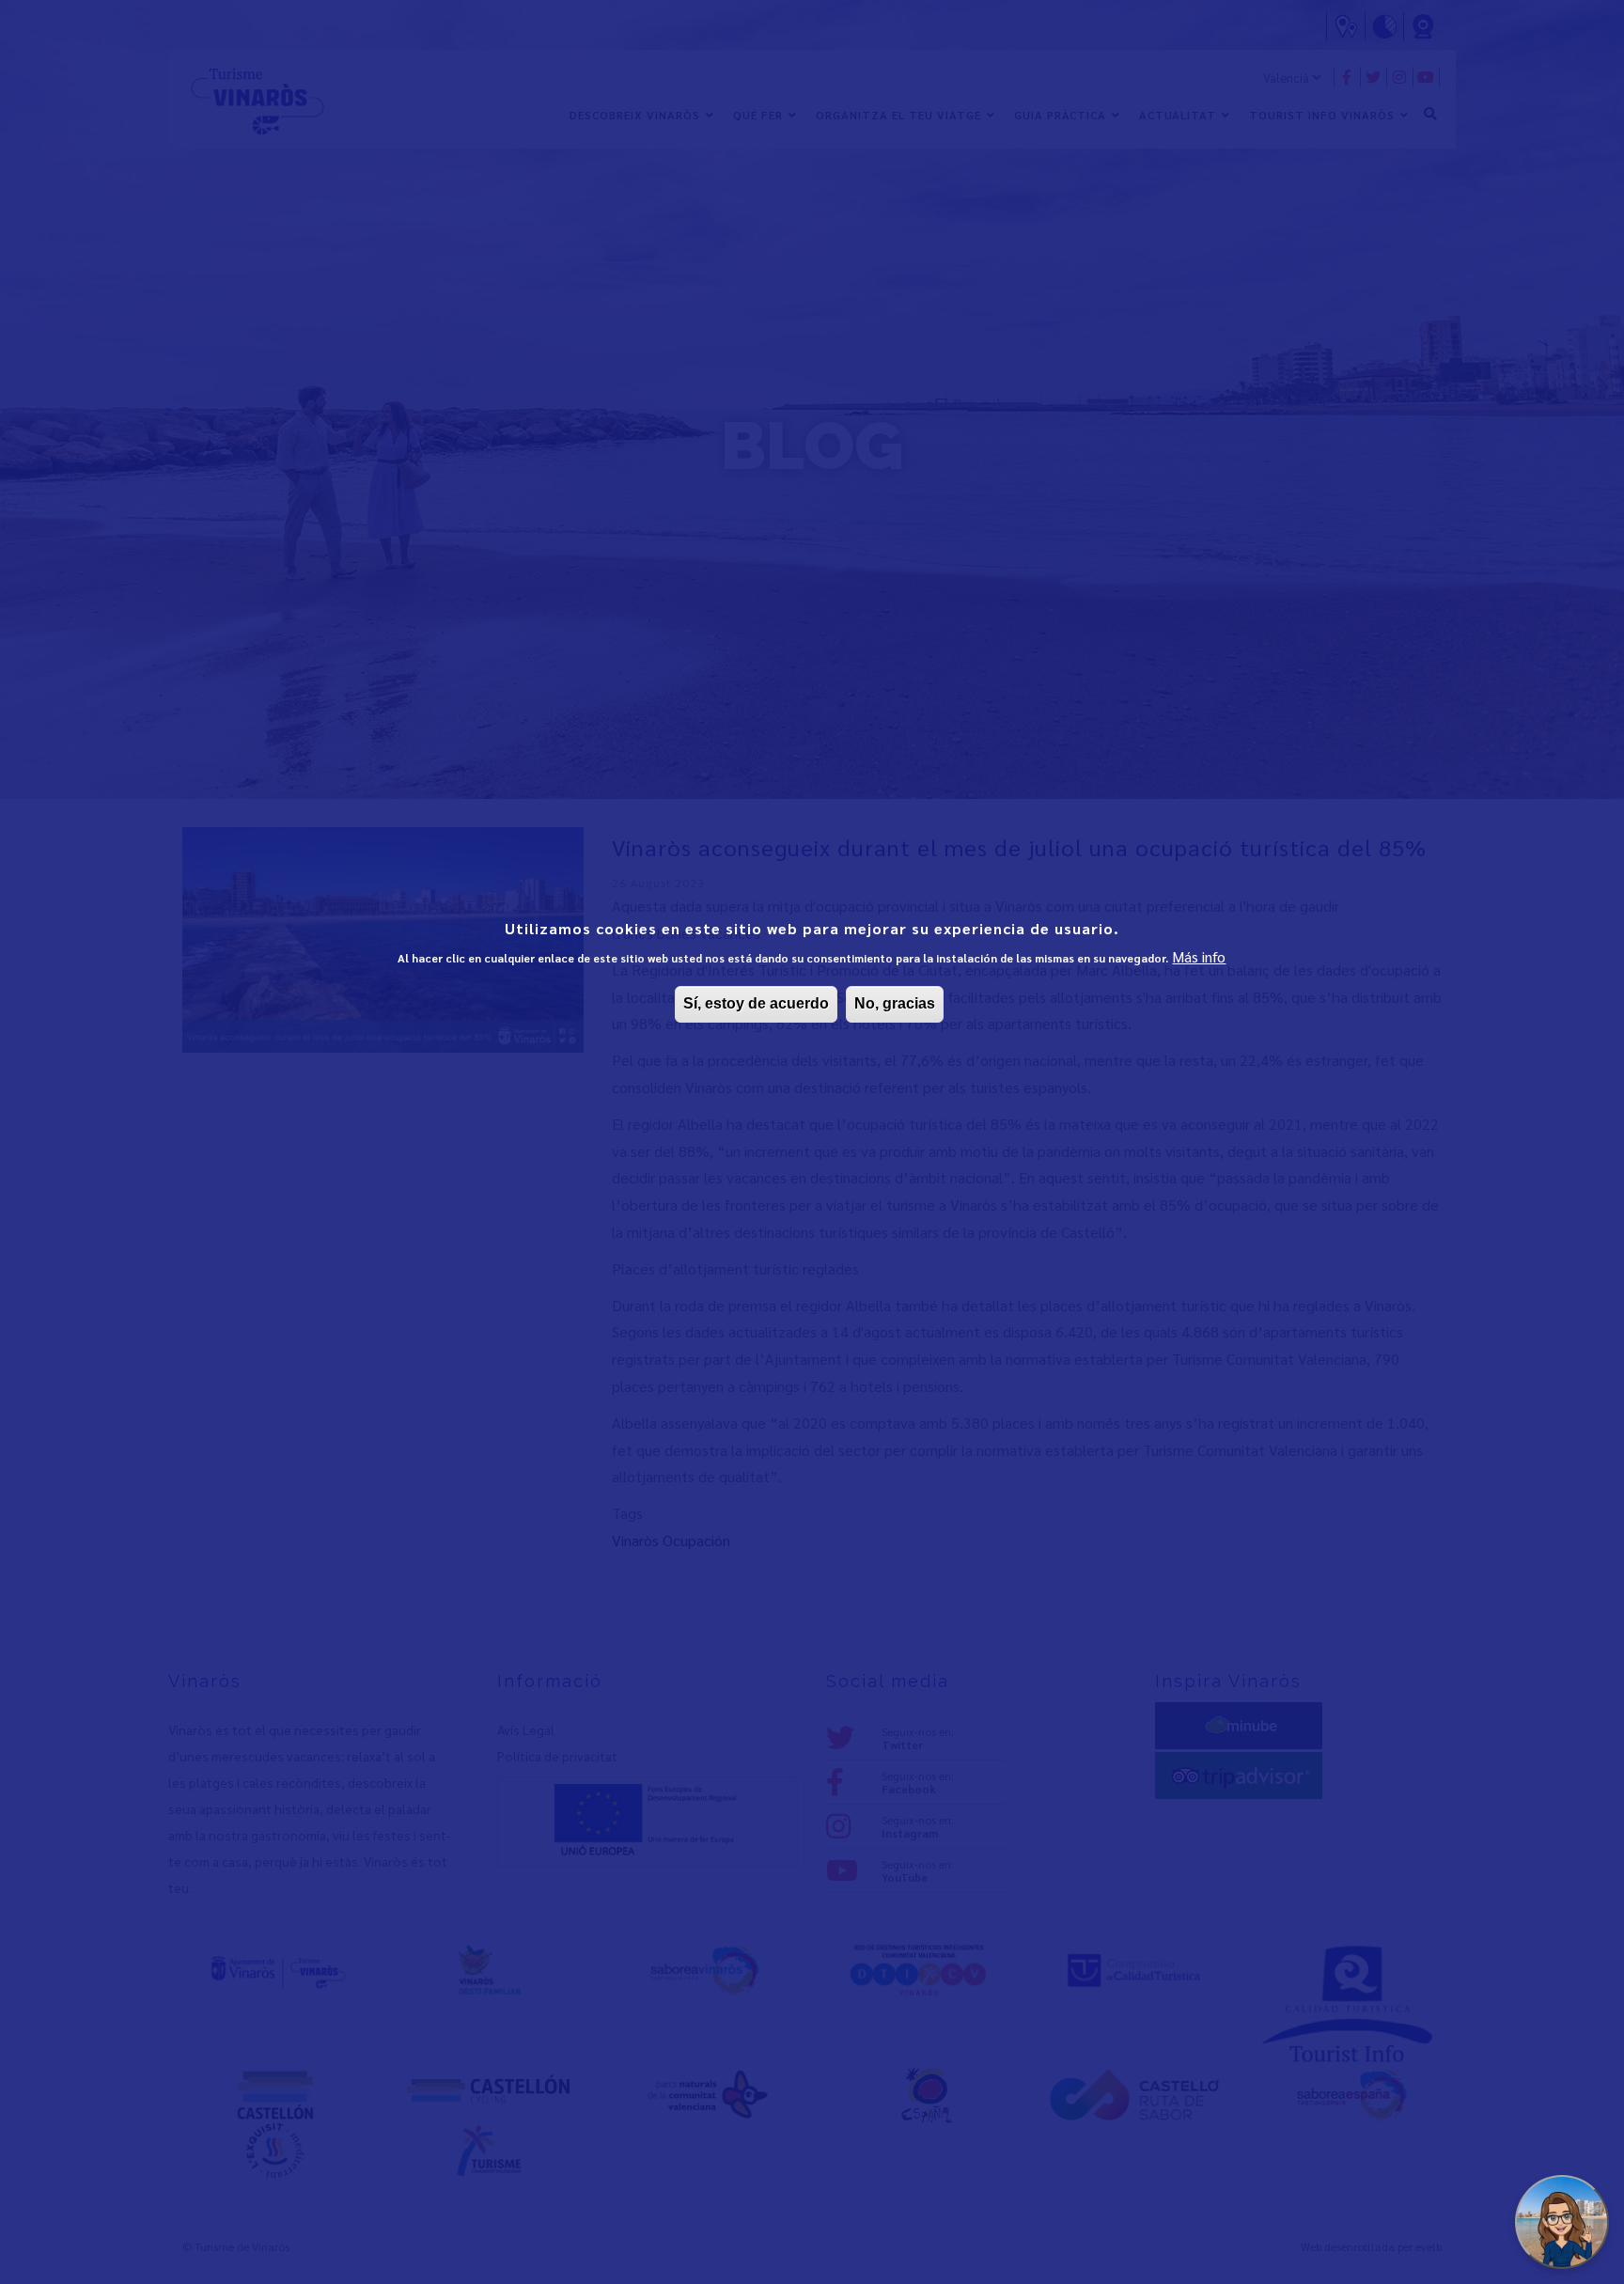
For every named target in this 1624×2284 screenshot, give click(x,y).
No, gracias (895, 1003)
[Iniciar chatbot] (1562, 2222)
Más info (1199, 956)
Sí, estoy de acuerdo (756, 1003)
